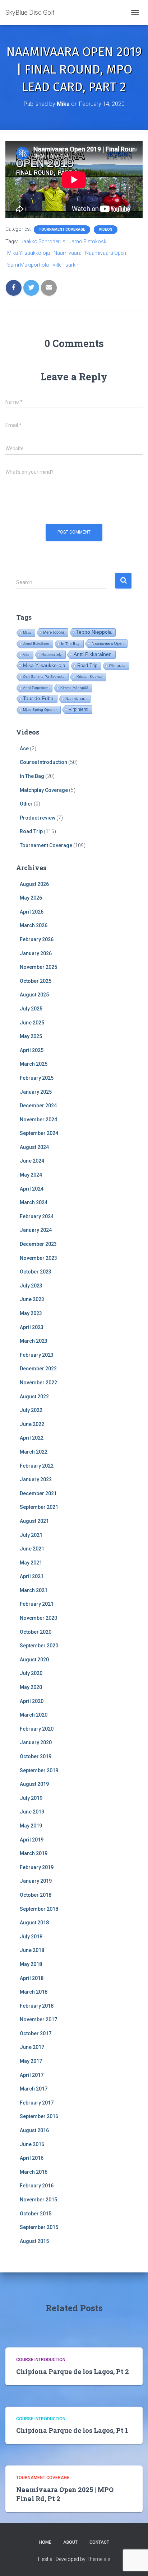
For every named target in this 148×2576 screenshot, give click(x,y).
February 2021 (37, 1604)
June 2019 (32, 1812)
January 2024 (36, 1230)
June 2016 (32, 2144)
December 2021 (38, 1493)
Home (45, 2542)
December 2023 (38, 1244)
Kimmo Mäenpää (74, 688)
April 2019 (32, 1840)
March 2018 (34, 1992)
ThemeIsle (98, 2559)
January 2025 (36, 1092)
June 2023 (32, 1299)
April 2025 (32, 1050)
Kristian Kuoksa (89, 677)
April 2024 (32, 1189)
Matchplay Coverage (44, 790)
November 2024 (38, 1120)
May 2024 (31, 1175)
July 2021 (31, 1535)
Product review (38, 818)
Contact (99, 2542)
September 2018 (39, 1909)
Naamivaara (68, 253)
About (70, 2542)
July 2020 (31, 1673)
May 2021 (31, 1563)
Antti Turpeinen (36, 688)
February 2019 (37, 1867)
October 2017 (36, 2033)
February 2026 (37, 939)
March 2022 (34, 1452)
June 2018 (32, 1950)
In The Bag (70, 644)
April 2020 (32, 1701)
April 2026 (32, 912)
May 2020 (31, 1687)
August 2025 (34, 995)
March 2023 (34, 1341)
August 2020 (34, 1660)
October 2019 (36, 1756)
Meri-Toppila (54, 632)
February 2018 (37, 2006)
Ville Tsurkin (66, 265)
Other (26, 804)
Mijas (27, 632)
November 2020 (38, 1618)
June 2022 (32, 1424)
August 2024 (34, 1147)
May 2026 (31, 898)
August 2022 (34, 1397)
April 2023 (32, 1327)
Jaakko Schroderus (43, 241)
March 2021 (34, 1590)
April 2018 (32, 1978)
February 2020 (37, 1729)
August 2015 (34, 2241)
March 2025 (34, 1064)
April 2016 (32, 2158)
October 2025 (36, 981)
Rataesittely (52, 654)
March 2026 (34, 925)
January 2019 (36, 1881)
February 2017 (37, 2103)
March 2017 (34, 2089)
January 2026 (36, 953)
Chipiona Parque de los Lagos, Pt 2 (73, 2371)
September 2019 (39, 1770)
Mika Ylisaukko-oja (29, 253)
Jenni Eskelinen (36, 644)
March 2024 (34, 1202)
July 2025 (31, 1009)
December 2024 (38, 1106)
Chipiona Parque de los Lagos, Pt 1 (72, 2430)
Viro (26, 655)
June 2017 (32, 2047)
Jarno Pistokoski (88, 241)
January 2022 (36, 1479)
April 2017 (32, 2075)
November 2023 (38, 1258)
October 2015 (36, 2214)
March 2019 (34, 1853)
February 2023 (37, 1355)
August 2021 (34, 1521)
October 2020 (36, 1632)
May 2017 (31, 2061)
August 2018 (34, 1923)
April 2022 (32, 1438)
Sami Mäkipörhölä (28, 265)
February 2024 (37, 1216)
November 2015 (38, 2200)
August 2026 (34, 884)
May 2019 (31, 1826)
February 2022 (37, 1466)
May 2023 (31, 1313)
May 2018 (31, 1964)
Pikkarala (117, 666)
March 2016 (34, 2172)
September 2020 (39, 1646)
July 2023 (31, 1286)
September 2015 (39, 2227)
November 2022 (38, 1383)
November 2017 (38, 2019)
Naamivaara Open (106, 253)
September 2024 (39, 1133)
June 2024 (32, 1161)
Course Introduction (43, 762)
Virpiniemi (78, 709)
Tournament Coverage (62, 229)
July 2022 (31, 1410)
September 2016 (39, 2116)
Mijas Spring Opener (40, 710)
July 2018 (31, 1937)
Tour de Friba (38, 698)
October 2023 (36, 1272)
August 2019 (34, 1784)
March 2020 (34, 1715)
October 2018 (36, 1895)
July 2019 (31, 1798)
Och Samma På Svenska (44, 677)
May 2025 (31, 1036)
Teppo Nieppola (94, 632)
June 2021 (32, 1549)
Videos (106, 229)
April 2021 (32, 1576)
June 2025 (32, 1023)
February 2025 (37, 1078)
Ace (24, 749)
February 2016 (37, 2186)
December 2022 (38, 1369)
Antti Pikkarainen (93, 654)
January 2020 (36, 1742)
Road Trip (87, 665)
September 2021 (39, 1507)
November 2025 (38, 967)
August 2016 (34, 2130)
